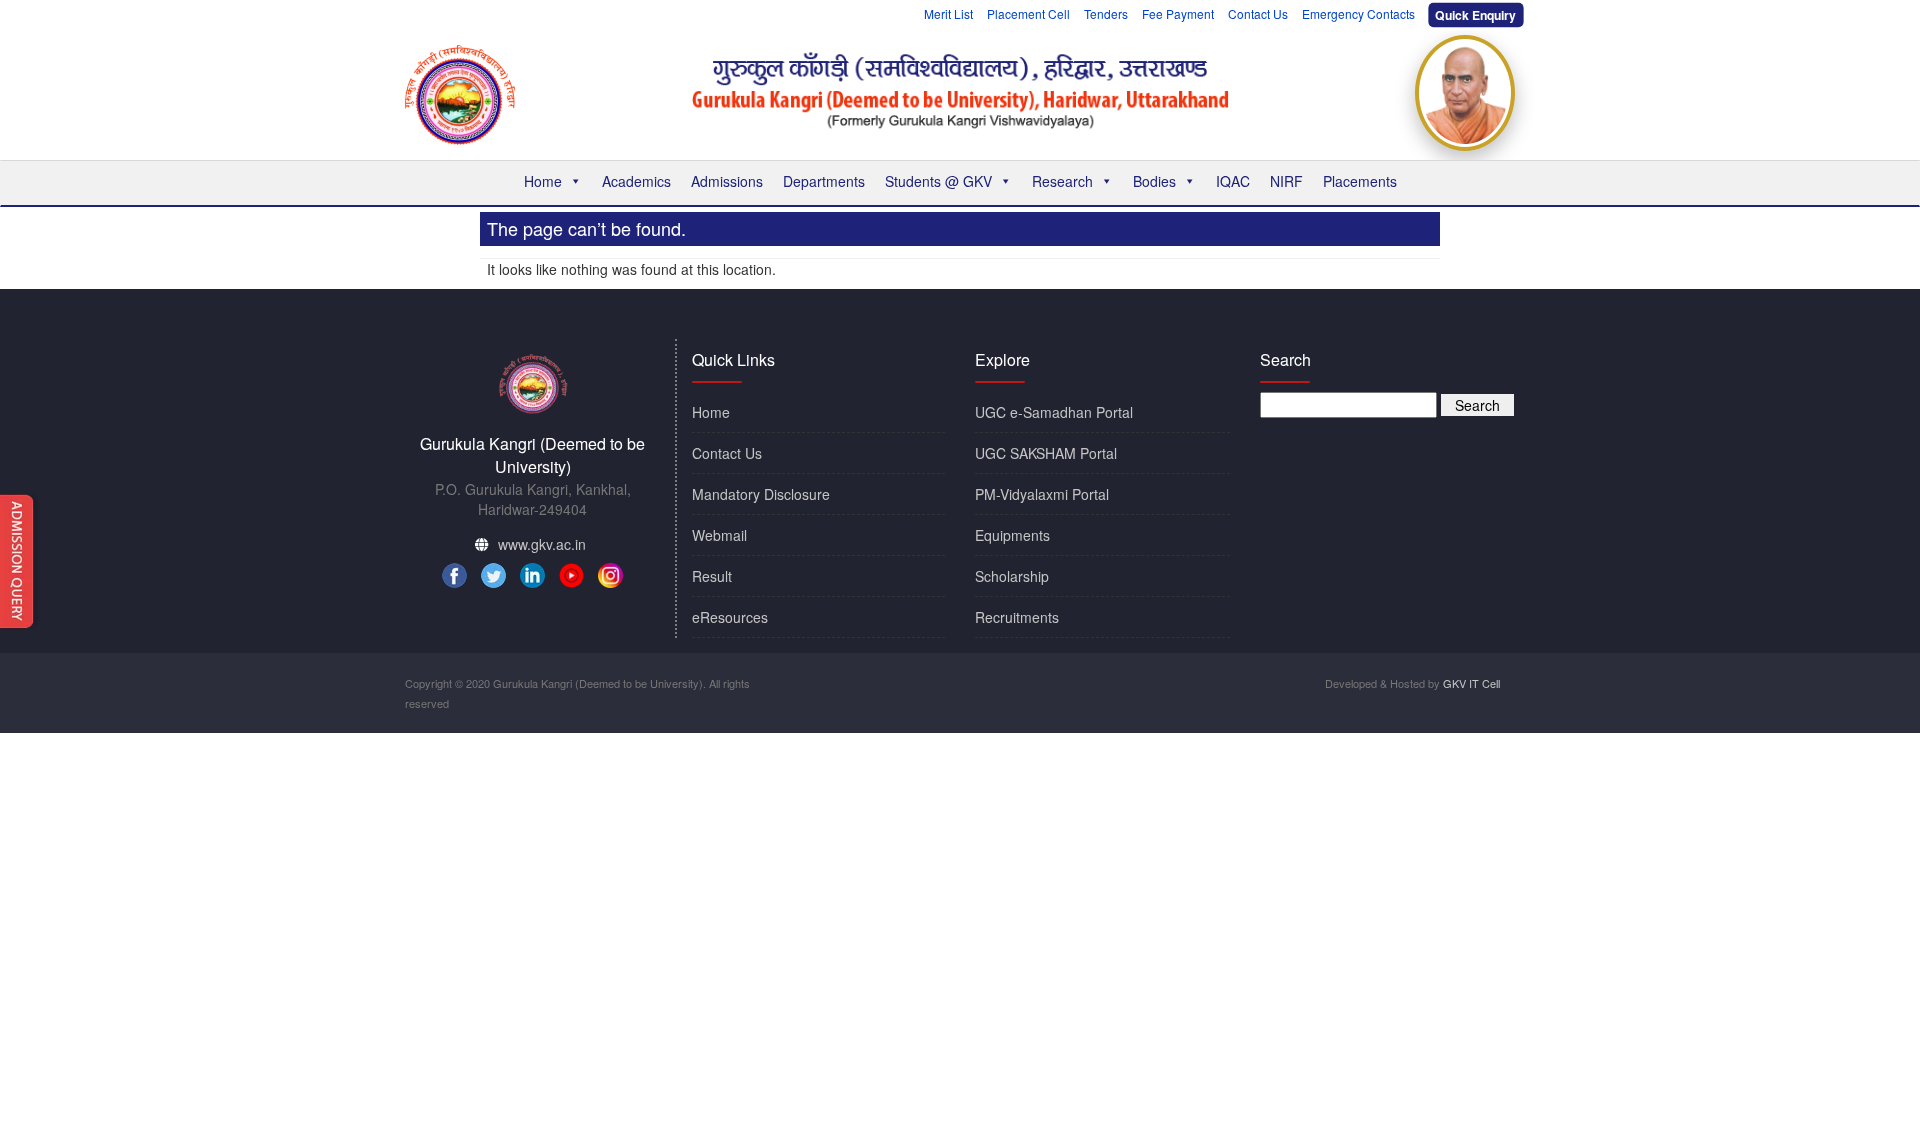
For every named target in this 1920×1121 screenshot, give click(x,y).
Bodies (1154, 181)
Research (1062, 181)
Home (543, 181)
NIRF (1286, 181)
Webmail (719, 535)
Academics (636, 181)
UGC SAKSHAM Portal (1046, 453)
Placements (1360, 181)
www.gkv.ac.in (542, 544)
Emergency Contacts (1358, 13)
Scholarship (1012, 576)
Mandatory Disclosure (761, 494)
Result (712, 576)
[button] (575, 181)
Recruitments (1017, 617)
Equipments (1012, 535)
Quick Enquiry (1476, 15)
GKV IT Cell (1471, 683)
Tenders (1106, 13)
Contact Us (1258, 13)
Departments (824, 181)
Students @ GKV (938, 181)
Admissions (727, 181)
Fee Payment (1178, 13)
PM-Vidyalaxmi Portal (1042, 494)
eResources (730, 617)
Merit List (948, 13)
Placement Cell (1028, 13)
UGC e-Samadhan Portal (1054, 412)
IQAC (1233, 181)
